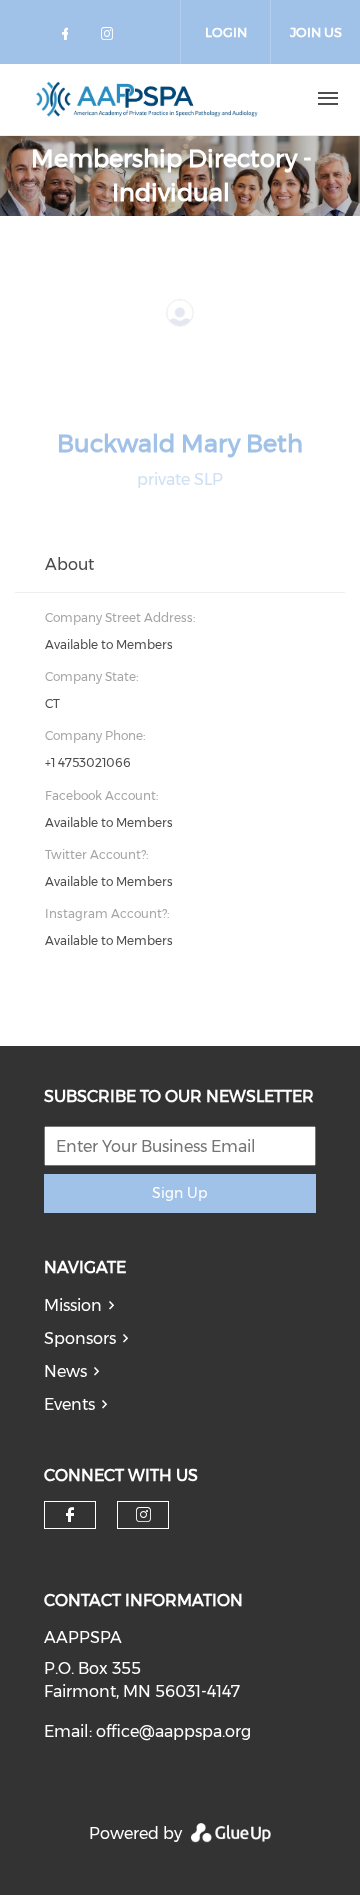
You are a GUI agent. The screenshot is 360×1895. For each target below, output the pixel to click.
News (65, 1371)
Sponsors (80, 1338)
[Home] (147, 99)
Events (69, 1404)
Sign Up (179, 1193)
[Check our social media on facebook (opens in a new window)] (69, 37)
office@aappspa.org (173, 1731)
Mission (73, 1305)
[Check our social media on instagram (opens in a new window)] (111, 37)
